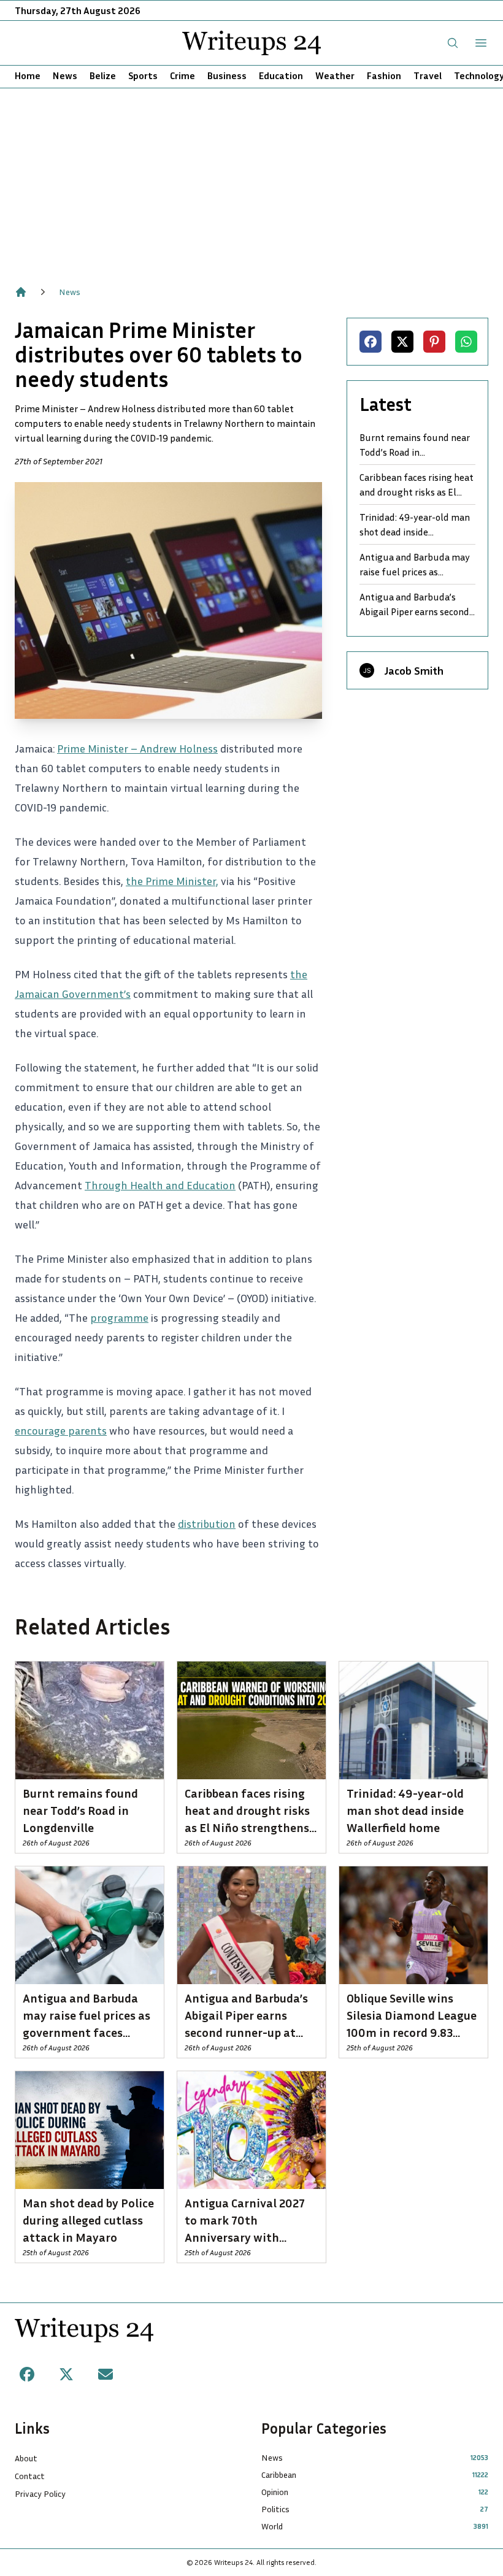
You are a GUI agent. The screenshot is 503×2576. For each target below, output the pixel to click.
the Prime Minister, (172, 881)
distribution (207, 1524)
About (26, 2458)
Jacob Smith (414, 670)
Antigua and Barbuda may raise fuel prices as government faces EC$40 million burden (415, 565)
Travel (428, 75)
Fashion (384, 75)
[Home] (21, 292)
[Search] (453, 43)
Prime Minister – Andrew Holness (137, 748)
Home (28, 75)
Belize (103, 75)
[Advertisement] (251, 180)
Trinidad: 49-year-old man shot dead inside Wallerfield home (415, 525)
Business (227, 75)
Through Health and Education (160, 1185)
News (65, 75)
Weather (335, 75)
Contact (30, 2476)
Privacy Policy (40, 2494)
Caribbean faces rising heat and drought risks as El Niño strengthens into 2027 (417, 485)
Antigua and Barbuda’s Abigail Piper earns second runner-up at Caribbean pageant (414, 605)
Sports (143, 75)
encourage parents (61, 1430)
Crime (182, 75)
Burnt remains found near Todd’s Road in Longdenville (415, 445)
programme (119, 1317)
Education (281, 75)
